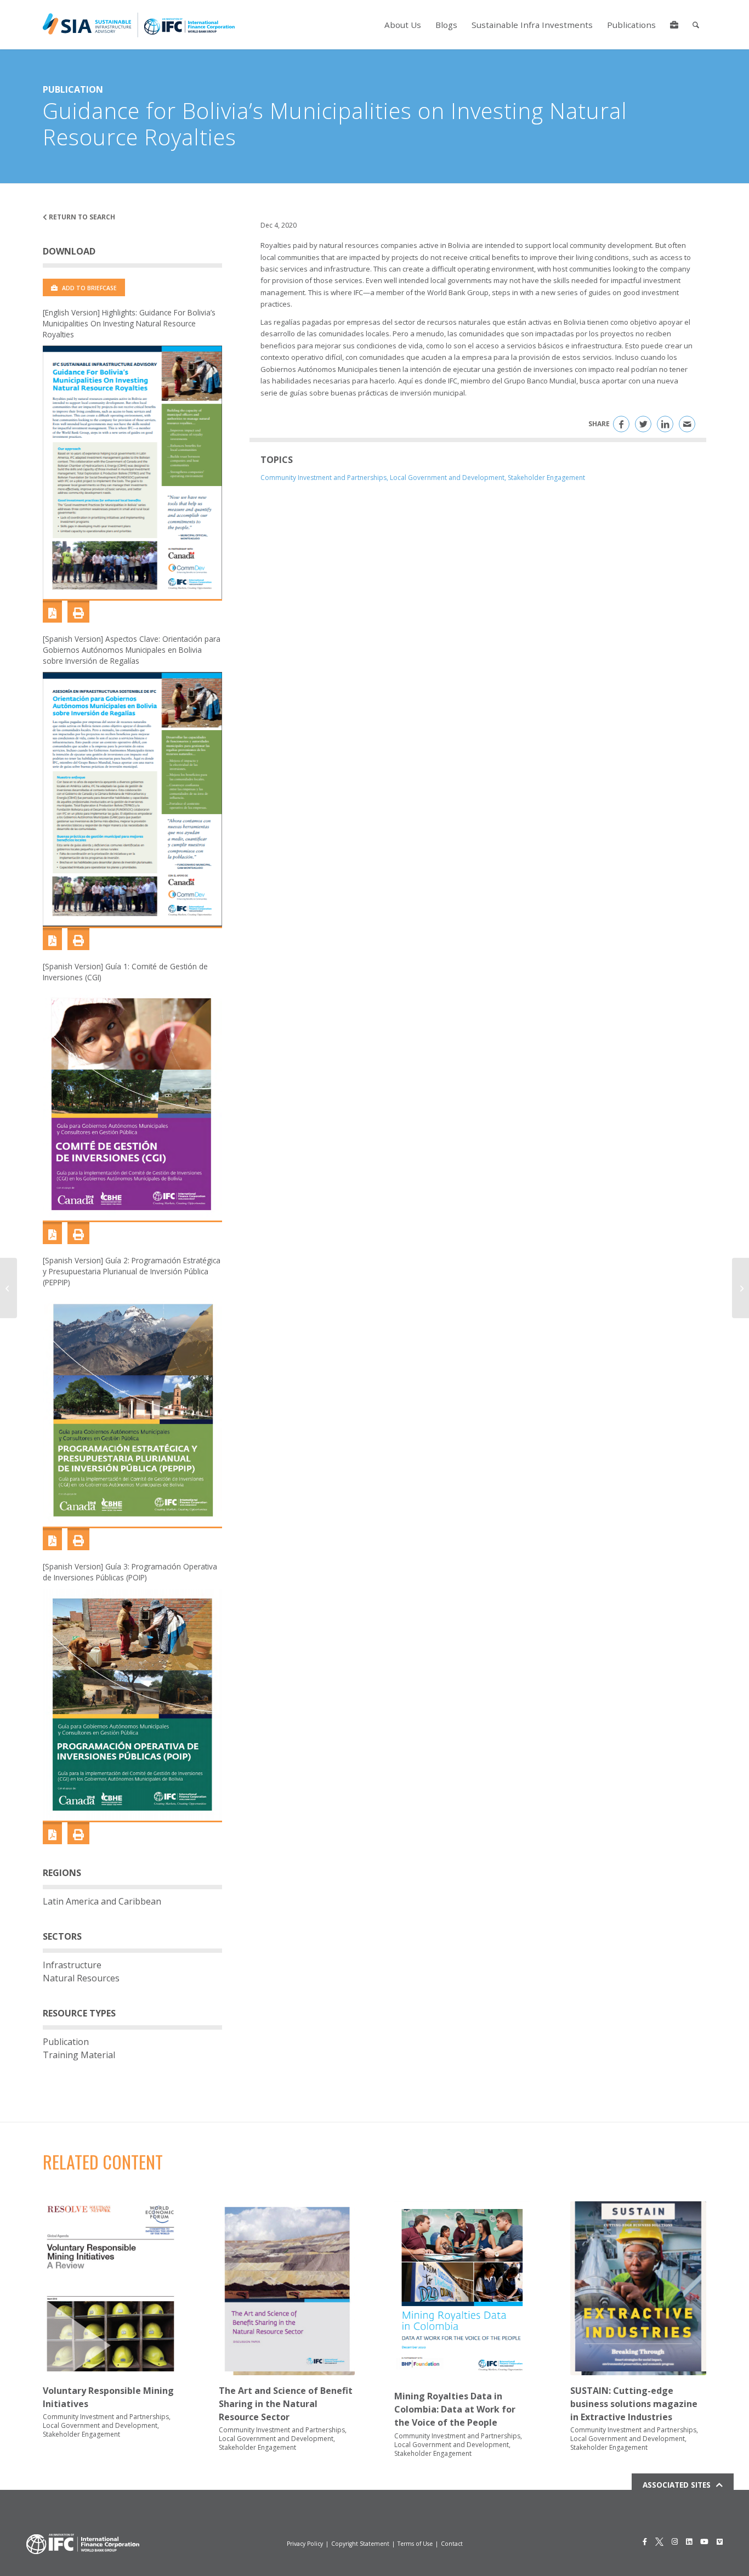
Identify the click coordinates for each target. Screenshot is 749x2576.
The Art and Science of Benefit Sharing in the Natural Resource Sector (286, 2404)
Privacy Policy (305, 2544)
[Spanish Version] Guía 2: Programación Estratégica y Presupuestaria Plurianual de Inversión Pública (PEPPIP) (132, 1271)
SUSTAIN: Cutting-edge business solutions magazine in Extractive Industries (634, 2404)
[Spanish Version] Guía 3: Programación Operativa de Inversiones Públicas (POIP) (130, 1572)
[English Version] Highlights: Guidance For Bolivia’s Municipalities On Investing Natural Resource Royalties (129, 323)
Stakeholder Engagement (546, 478)
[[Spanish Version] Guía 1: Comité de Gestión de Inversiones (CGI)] (132, 1105)
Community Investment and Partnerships (324, 478)
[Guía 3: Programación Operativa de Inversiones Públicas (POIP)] (52, 1833)
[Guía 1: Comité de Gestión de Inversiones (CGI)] (52, 1233)
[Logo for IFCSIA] (139, 25)
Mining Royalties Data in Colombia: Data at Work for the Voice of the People (455, 2409)
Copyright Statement (360, 2544)
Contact (452, 2544)
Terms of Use (415, 2544)
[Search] (696, 25)
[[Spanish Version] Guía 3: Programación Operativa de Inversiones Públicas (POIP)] (132, 1705)
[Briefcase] (674, 25)
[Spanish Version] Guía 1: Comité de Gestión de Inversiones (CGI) (125, 972)
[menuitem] (403, 25)
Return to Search (81, 217)
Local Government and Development (447, 478)
